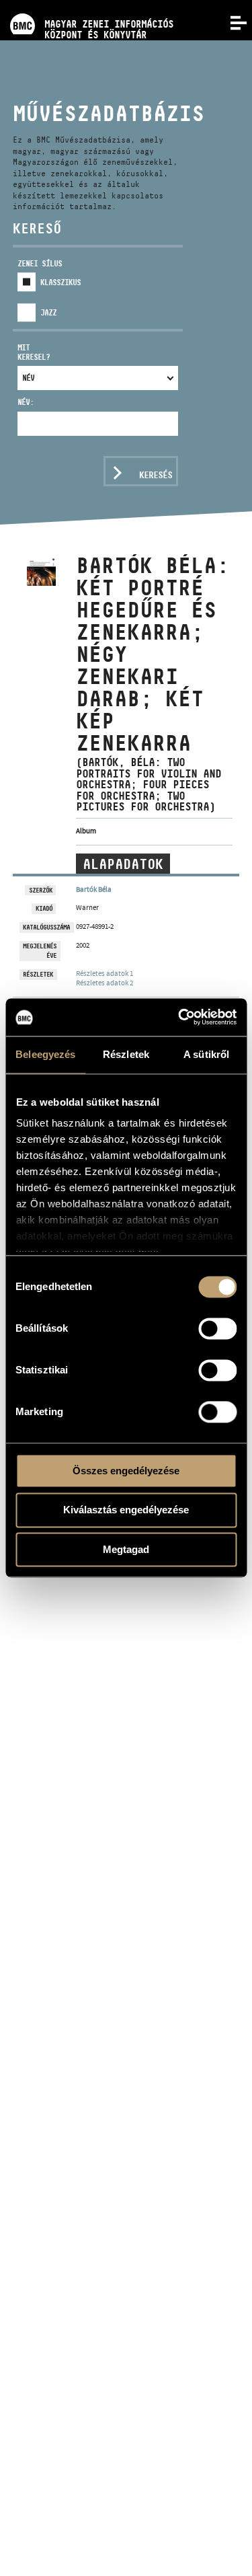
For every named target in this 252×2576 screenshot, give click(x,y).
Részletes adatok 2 (104, 983)
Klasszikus (60, 282)
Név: (26, 402)
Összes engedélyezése (126, 1471)
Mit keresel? (34, 352)
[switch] (217, 1328)
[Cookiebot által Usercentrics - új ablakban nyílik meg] (179, 1017)
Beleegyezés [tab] (45, 1054)
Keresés (156, 475)
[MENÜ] (230, 22)
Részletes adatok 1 (104, 973)
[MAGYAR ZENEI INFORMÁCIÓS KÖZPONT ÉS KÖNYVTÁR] (87, 5)
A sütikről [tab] (206, 1054)
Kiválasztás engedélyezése (126, 1510)
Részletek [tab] (126, 1054)
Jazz (48, 312)
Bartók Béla (94, 889)
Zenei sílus (40, 263)
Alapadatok (123, 864)
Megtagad (126, 1549)
